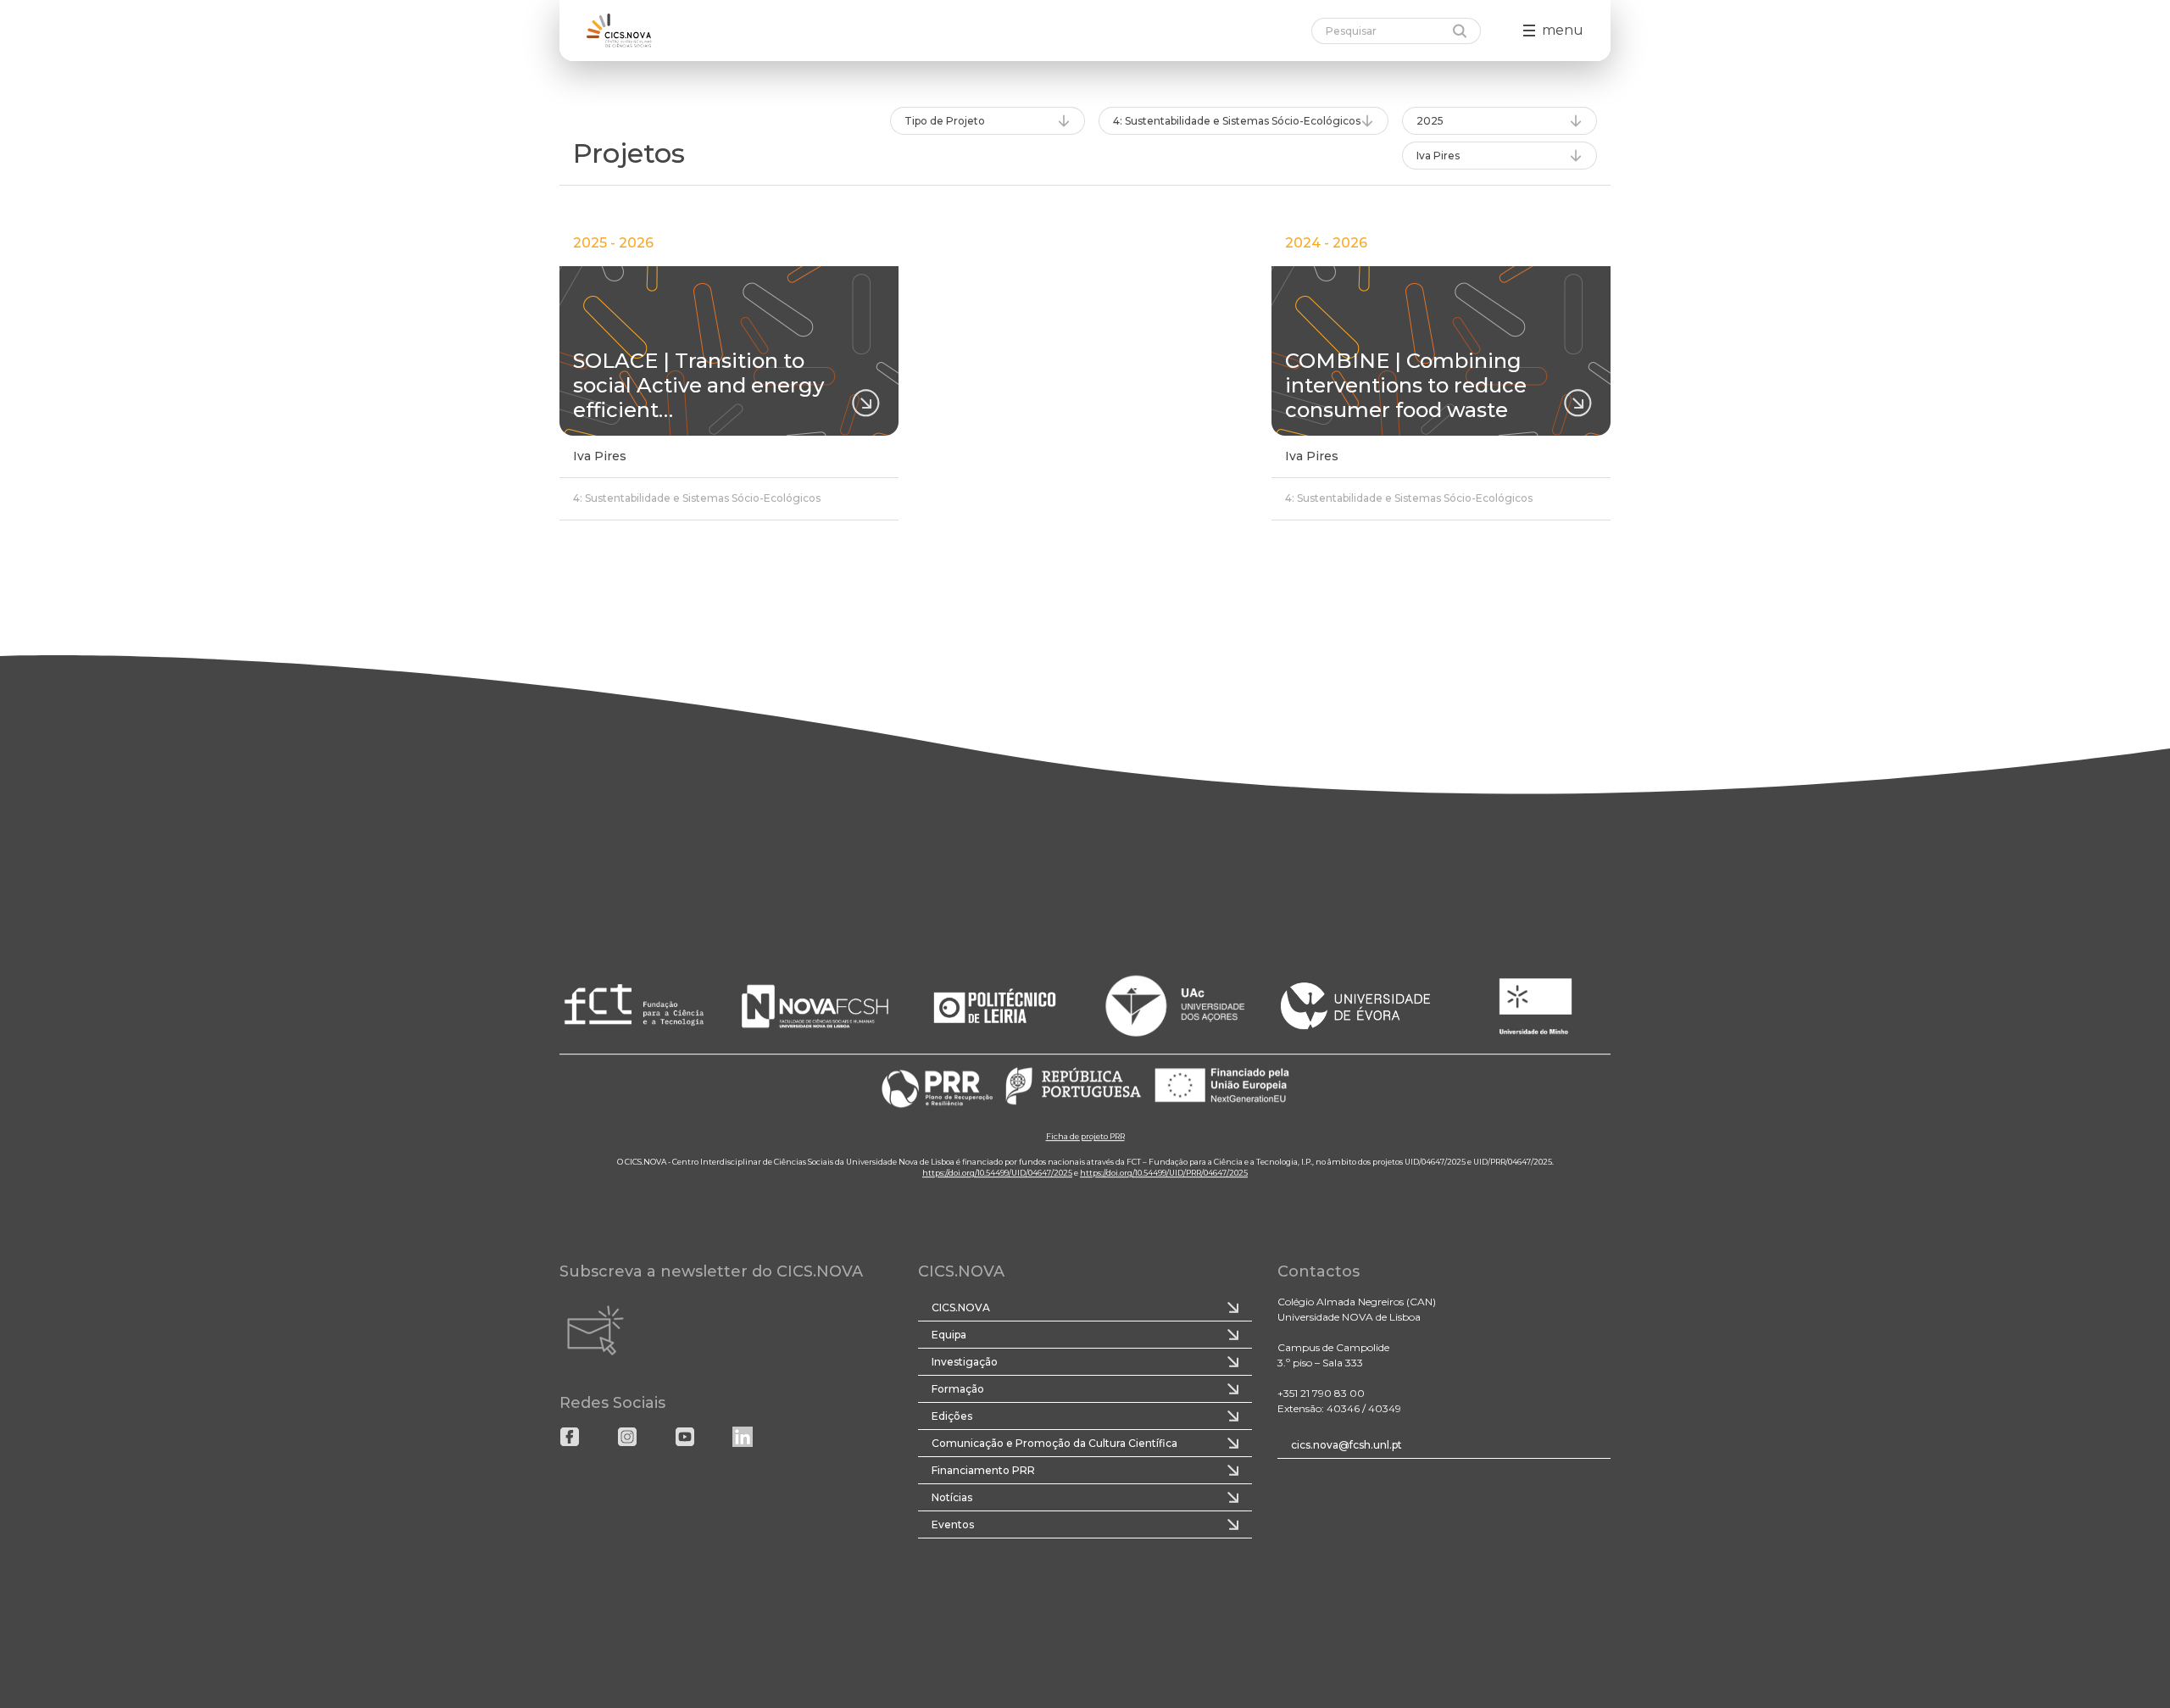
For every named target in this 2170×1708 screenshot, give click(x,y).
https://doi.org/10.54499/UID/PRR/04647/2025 (1164, 1173)
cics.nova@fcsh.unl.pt (1347, 1445)
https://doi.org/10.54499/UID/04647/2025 (997, 1173)
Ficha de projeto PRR (1085, 1136)
